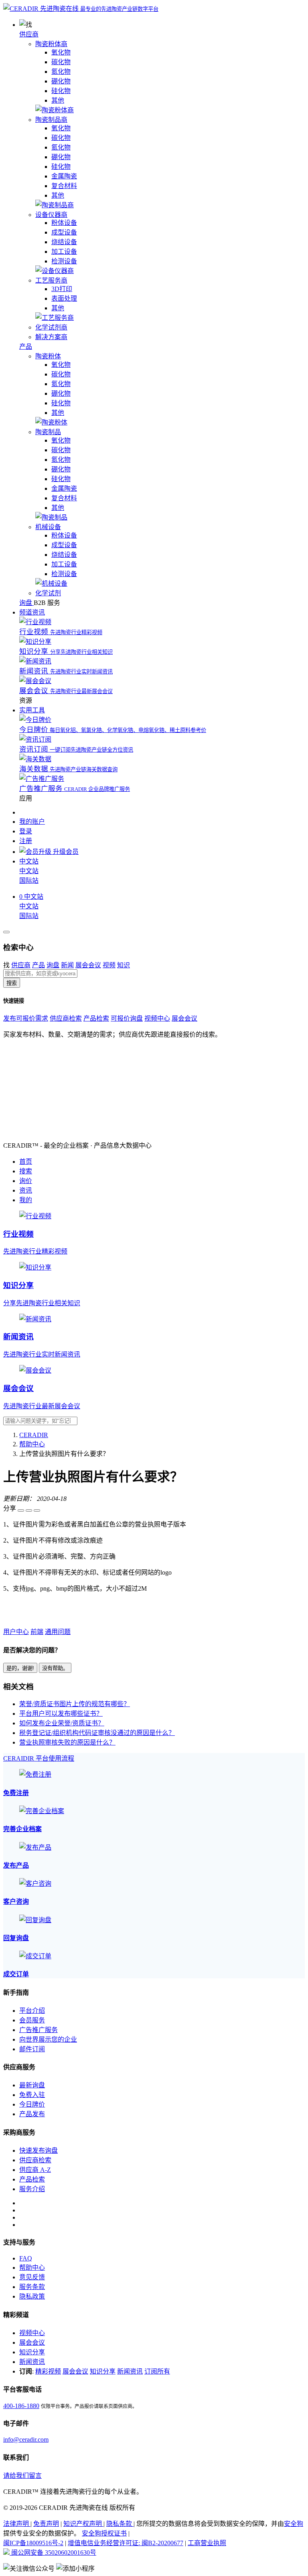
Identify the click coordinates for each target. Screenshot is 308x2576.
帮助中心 (32, 1444)
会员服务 (32, 2020)
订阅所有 (157, 2371)
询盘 (53, 965)
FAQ (26, 2258)
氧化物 (61, 52)
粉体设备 (64, 223)
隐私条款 (120, 2524)
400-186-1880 (21, 2406)
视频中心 (157, 1018)
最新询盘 (32, 2085)
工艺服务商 (51, 280)
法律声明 (17, 2524)
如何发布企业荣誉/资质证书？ (62, 1723)
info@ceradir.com (26, 2440)
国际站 (29, 881)
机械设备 (48, 527)
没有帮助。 (55, 1668)
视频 (109, 965)
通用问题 (58, 1632)
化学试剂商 (51, 327)
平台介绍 (32, 2011)
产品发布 (32, 2114)
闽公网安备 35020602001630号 (53, 2553)
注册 (26, 841)
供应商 (29, 34)
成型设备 (64, 232)
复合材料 (64, 186)
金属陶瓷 (64, 176)
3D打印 (62, 289)
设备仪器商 (51, 215)
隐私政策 (32, 2296)
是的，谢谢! (20, 1668)
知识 (124, 965)
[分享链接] (37, 1510)
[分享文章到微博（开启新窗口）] (29, 1510)
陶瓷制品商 (51, 120)
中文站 (29, 871)
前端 (37, 1632)
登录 (26, 831)
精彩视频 (48, 2371)
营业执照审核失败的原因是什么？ (67, 1742)
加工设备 (64, 252)
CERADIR (34, 1435)
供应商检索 (66, 1018)
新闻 (67, 965)
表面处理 (64, 298)
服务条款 (32, 2287)
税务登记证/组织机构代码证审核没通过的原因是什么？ (97, 1733)
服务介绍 (32, 2189)
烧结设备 (64, 242)
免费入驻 (32, 2095)
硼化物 (61, 81)
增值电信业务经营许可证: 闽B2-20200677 (126, 2543)
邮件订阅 (32, 2049)
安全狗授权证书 (104, 2533)
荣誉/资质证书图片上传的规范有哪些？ (75, 1704)
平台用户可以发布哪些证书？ (61, 1714)
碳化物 (61, 62)
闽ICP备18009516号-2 (33, 2543)
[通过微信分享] (21, 1510)
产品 (26, 347)
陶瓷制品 (48, 432)
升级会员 (65, 852)
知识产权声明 (83, 2524)
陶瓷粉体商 (51, 44)
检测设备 (64, 261)
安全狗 (294, 2524)
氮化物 (61, 72)
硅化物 (61, 91)
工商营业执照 (207, 2543)
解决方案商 (51, 337)
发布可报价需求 (26, 1018)
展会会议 (88, 965)
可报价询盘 (127, 1018)
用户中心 (16, 1632)
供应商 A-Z (35, 2170)
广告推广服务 (38, 2030)
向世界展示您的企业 (48, 2039)
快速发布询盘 (38, 2150)
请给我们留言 (22, 2476)
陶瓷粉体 (48, 356)
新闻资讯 (32, 2362)
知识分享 (32, 2352)
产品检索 (96, 1018)
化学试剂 (48, 593)
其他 (58, 100)
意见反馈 (32, 2277)
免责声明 (46, 2524)
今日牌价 (32, 2104)
